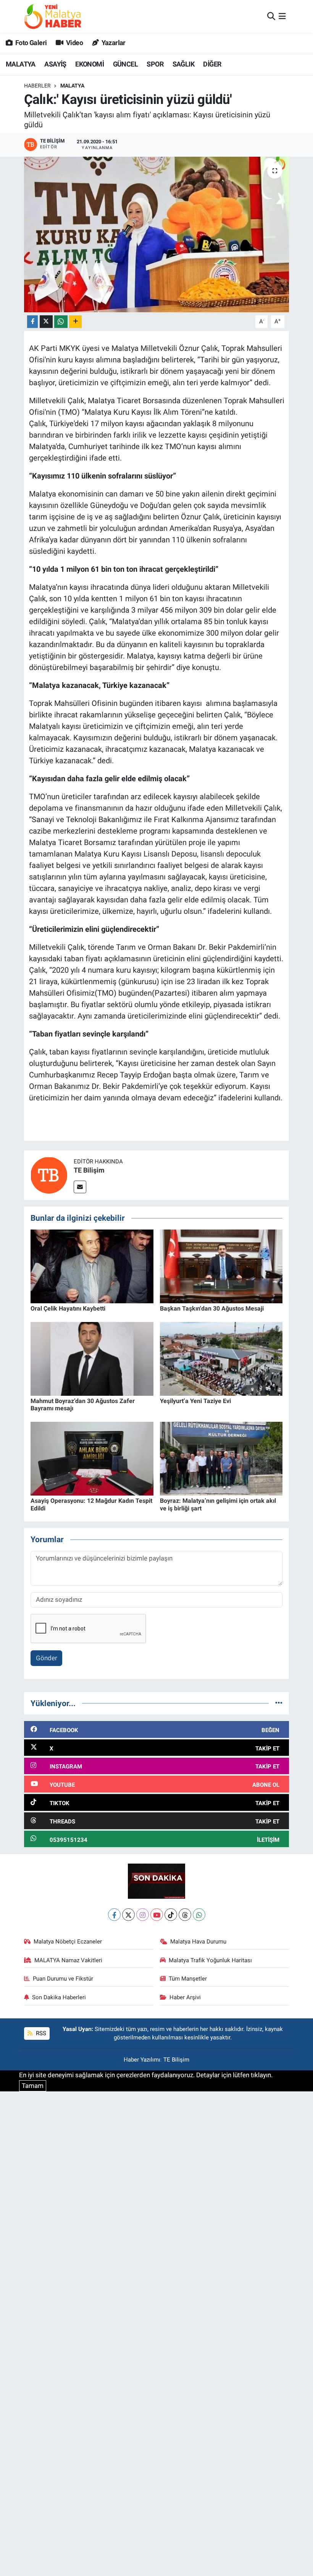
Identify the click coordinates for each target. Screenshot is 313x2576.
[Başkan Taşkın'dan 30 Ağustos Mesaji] (221, 1266)
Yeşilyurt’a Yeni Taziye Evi (195, 1401)
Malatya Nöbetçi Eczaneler (68, 1942)
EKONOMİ (90, 64)
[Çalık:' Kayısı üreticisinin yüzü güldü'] (157, 234)
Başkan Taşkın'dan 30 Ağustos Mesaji (212, 1308)
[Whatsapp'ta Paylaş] (61, 322)
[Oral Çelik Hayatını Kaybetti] (92, 1266)
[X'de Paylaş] (46, 322)
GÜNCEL (125, 64)
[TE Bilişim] (49, 1175)
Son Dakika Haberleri (59, 1997)
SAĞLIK (183, 64)
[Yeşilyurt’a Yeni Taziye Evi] (221, 1358)
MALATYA (21, 64)
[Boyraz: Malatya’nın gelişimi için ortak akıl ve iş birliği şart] (221, 1458)
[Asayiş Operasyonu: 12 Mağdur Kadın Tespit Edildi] (92, 1458)
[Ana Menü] (282, 16)
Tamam (33, 2086)
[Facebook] (114, 1915)
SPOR (155, 64)
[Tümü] (279, 1703)
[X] (128, 1915)
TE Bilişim (89, 1170)
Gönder (47, 1658)
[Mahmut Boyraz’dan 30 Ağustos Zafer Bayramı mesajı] (92, 1358)
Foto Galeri (30, 43)
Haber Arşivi (185, 1997)
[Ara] (271, 16)
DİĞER (212, 64)
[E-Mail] (80, 1187)
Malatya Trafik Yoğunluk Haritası (210, 1960)
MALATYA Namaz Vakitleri (68, 1960)
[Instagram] (143, 1915)
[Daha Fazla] (75, 322)
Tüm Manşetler (188, 1979)
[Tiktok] (171, 1915)
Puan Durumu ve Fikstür (63, 1979)
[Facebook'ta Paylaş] (32, 322)
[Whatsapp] (199, 1915)
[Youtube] (157, 1915)
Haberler (37, 86)
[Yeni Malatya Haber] (53, 16)
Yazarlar (113, 43)
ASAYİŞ (55, 64)
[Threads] (185, 1915)
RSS (40, 2033)
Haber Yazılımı (142, 2060)
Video (74, 43)
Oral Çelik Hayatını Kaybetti (68, 1308)
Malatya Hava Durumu (198, 1942)
